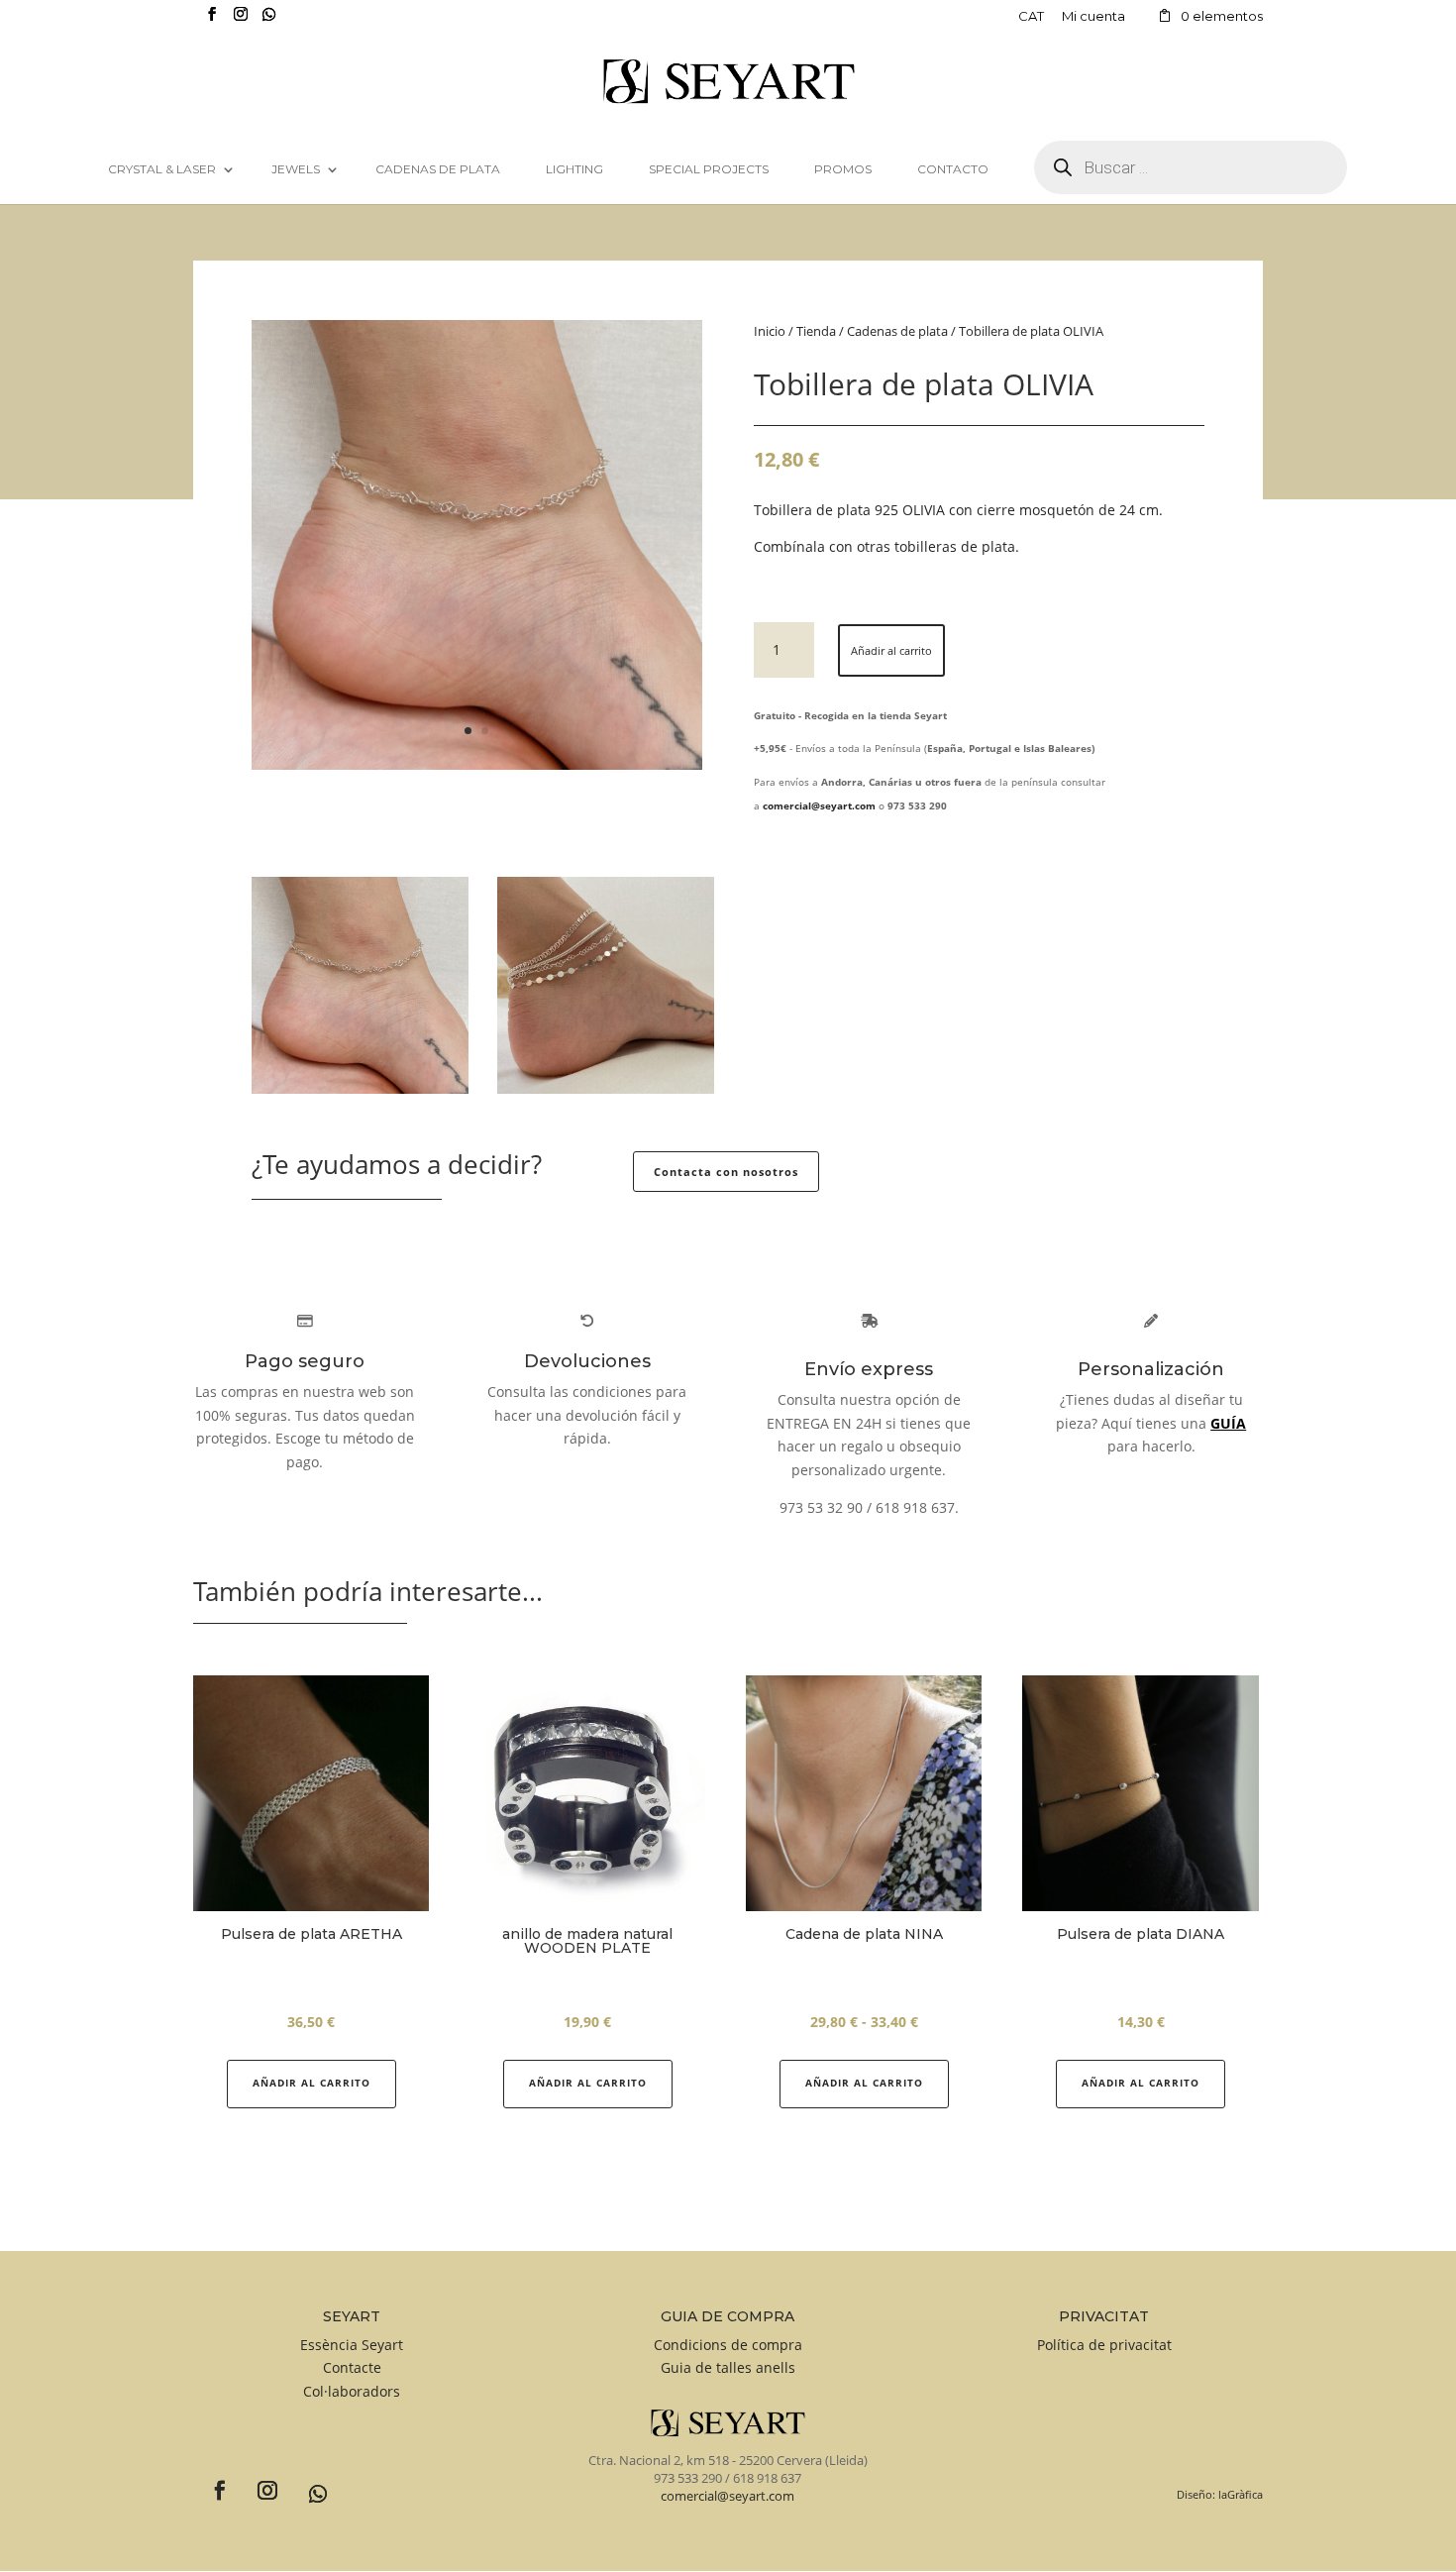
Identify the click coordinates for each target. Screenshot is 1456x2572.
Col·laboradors (352, 2391)
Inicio (770, 331)
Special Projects (709, 169)
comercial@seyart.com (728, 2496)
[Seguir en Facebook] (212, 2483)
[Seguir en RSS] (307, 2484)
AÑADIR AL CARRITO (312, 2083)
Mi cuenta (1093, 17)
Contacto (953, 169)
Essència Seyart (352, 2345)
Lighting (574, 169)
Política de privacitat (1104, 2345)
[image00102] (606, 1088)
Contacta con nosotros (726, 1172)
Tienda (816, 331)
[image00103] (477, 764)
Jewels (296, 169)
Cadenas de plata (438, 169)
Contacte (352, 2367)
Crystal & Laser (162, 169)
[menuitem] (1031, 21)
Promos (843, 169)
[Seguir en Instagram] (259, 2483)
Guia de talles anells (728, 2367)
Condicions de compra (728, 2345)
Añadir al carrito (891, 650)
